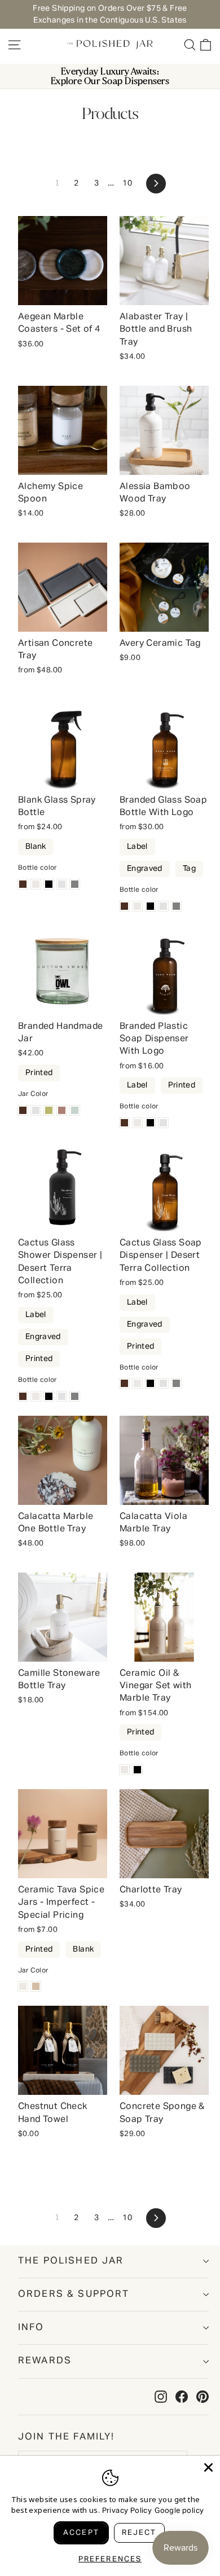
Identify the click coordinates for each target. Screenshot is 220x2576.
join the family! (67, 2437)
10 (127, 183)
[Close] (208, 2467)
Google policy (179, 2511)
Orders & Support (74, 2294)
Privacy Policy (127, 2511)
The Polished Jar (71, 2261)
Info (31, 2328)
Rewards (45, 2361)
